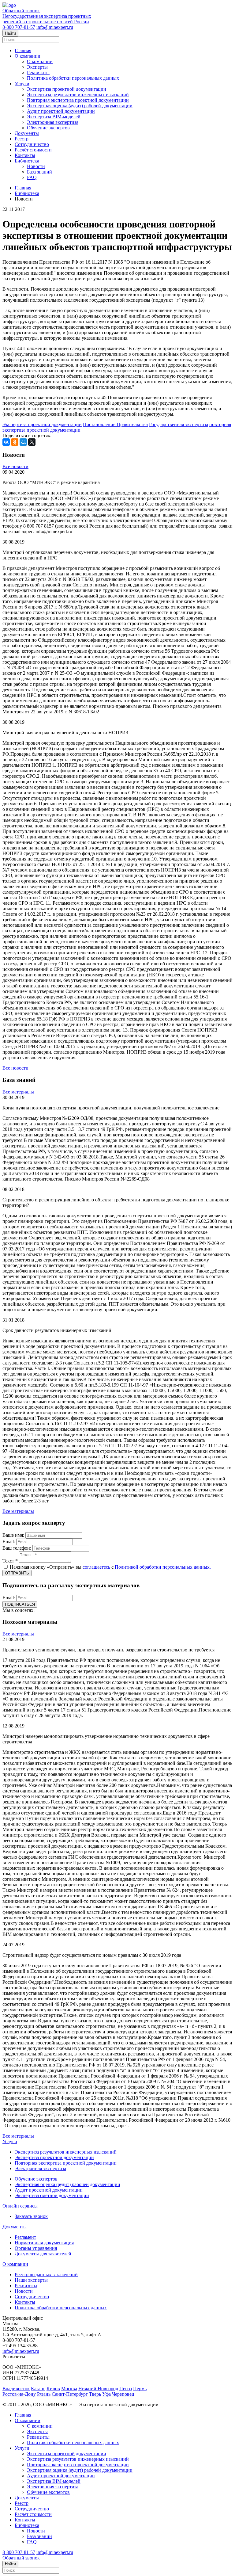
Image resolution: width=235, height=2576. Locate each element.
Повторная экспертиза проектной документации (78, 100)
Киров (53, 2389)
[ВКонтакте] (6, 442)
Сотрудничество (32, 144)
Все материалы (18, 1092)
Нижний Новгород (98, 2389)
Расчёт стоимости (33, 150)
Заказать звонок (31, 2216)
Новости (36, 166)
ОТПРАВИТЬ (17, 1573)
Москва (69, 2389)
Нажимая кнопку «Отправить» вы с (110, 1567)
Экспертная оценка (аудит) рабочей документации (80, 106)
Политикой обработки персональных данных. (163, 1567)
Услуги (22, 84)
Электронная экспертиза (53, 122)
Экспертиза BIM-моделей (54, 117)
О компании (28, 56)
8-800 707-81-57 (19, 27)
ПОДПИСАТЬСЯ (20, 1604)
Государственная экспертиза (179, 424)
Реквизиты (38, 73)
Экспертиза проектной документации (67, 89)
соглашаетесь (96, 1567)
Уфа (106, 2394)
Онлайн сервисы (20, 2206)
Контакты (25, 155)
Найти (10, 33)
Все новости (15, 466)
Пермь (140, 2389)
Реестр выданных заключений (46, 2275)
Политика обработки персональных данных (73, 78)
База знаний (39, 172)
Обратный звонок (21, 11)
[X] (32, 442)
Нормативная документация (44, 2243)
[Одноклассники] (15, 442)
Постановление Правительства (115, 424)
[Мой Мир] (23, 442)
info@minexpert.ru (55, 27)
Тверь (95, 2394)
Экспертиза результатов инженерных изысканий (78, 95)
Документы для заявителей (43, 2254)
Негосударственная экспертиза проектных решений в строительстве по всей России (47, 19)
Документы (27, 133)
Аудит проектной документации (61, 111)
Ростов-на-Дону (19, 2394)
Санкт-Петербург (70, 2394)
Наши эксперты (31, 2280)
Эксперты (37, 67)
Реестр (22, 139)
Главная (23, 50)
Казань (38, 2389)
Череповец (123, 2394)
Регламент (25, 2237)
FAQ (32, 177)
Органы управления (36, 2248)
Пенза (126, 2389)
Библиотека (27, 161)
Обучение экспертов (48, 128)
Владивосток (16, 2389)
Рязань (44, 2394)
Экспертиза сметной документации (52, 2195)
